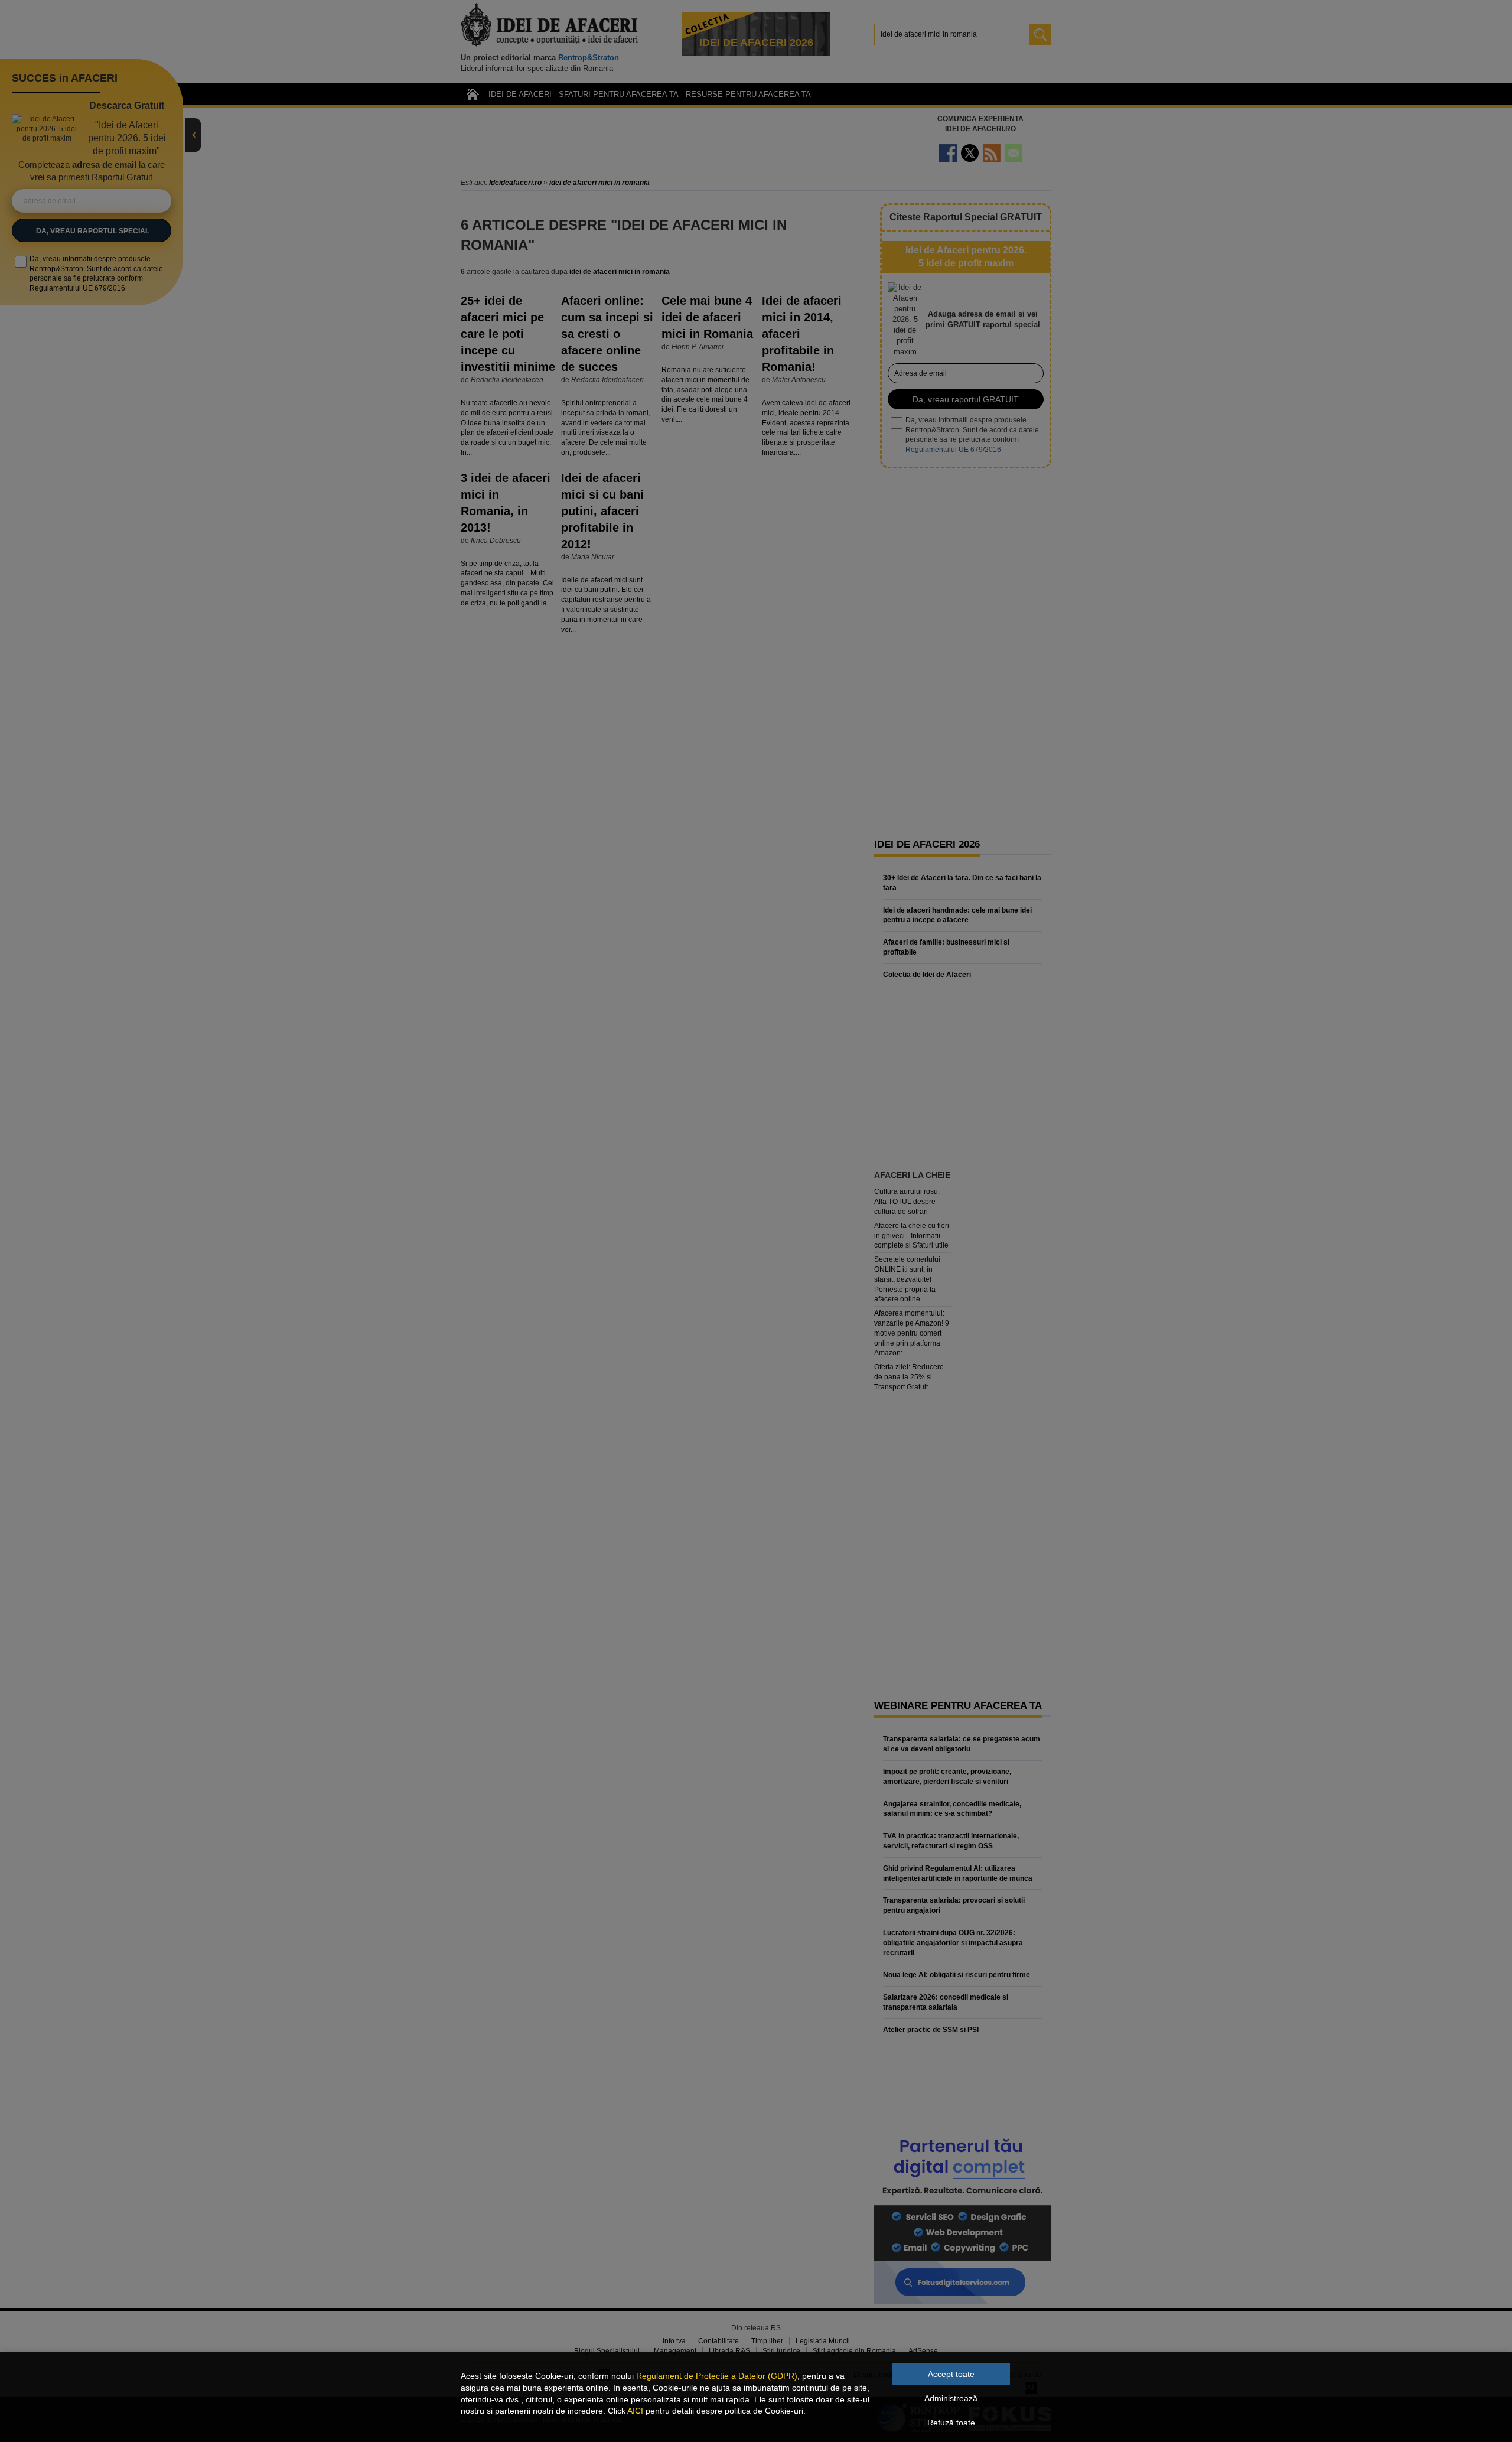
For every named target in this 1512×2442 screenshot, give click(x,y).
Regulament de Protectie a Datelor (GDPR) (717, 2376)
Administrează (951, 2398)
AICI (635, 2411)
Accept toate (951, 2374)
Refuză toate (951, 2423)
